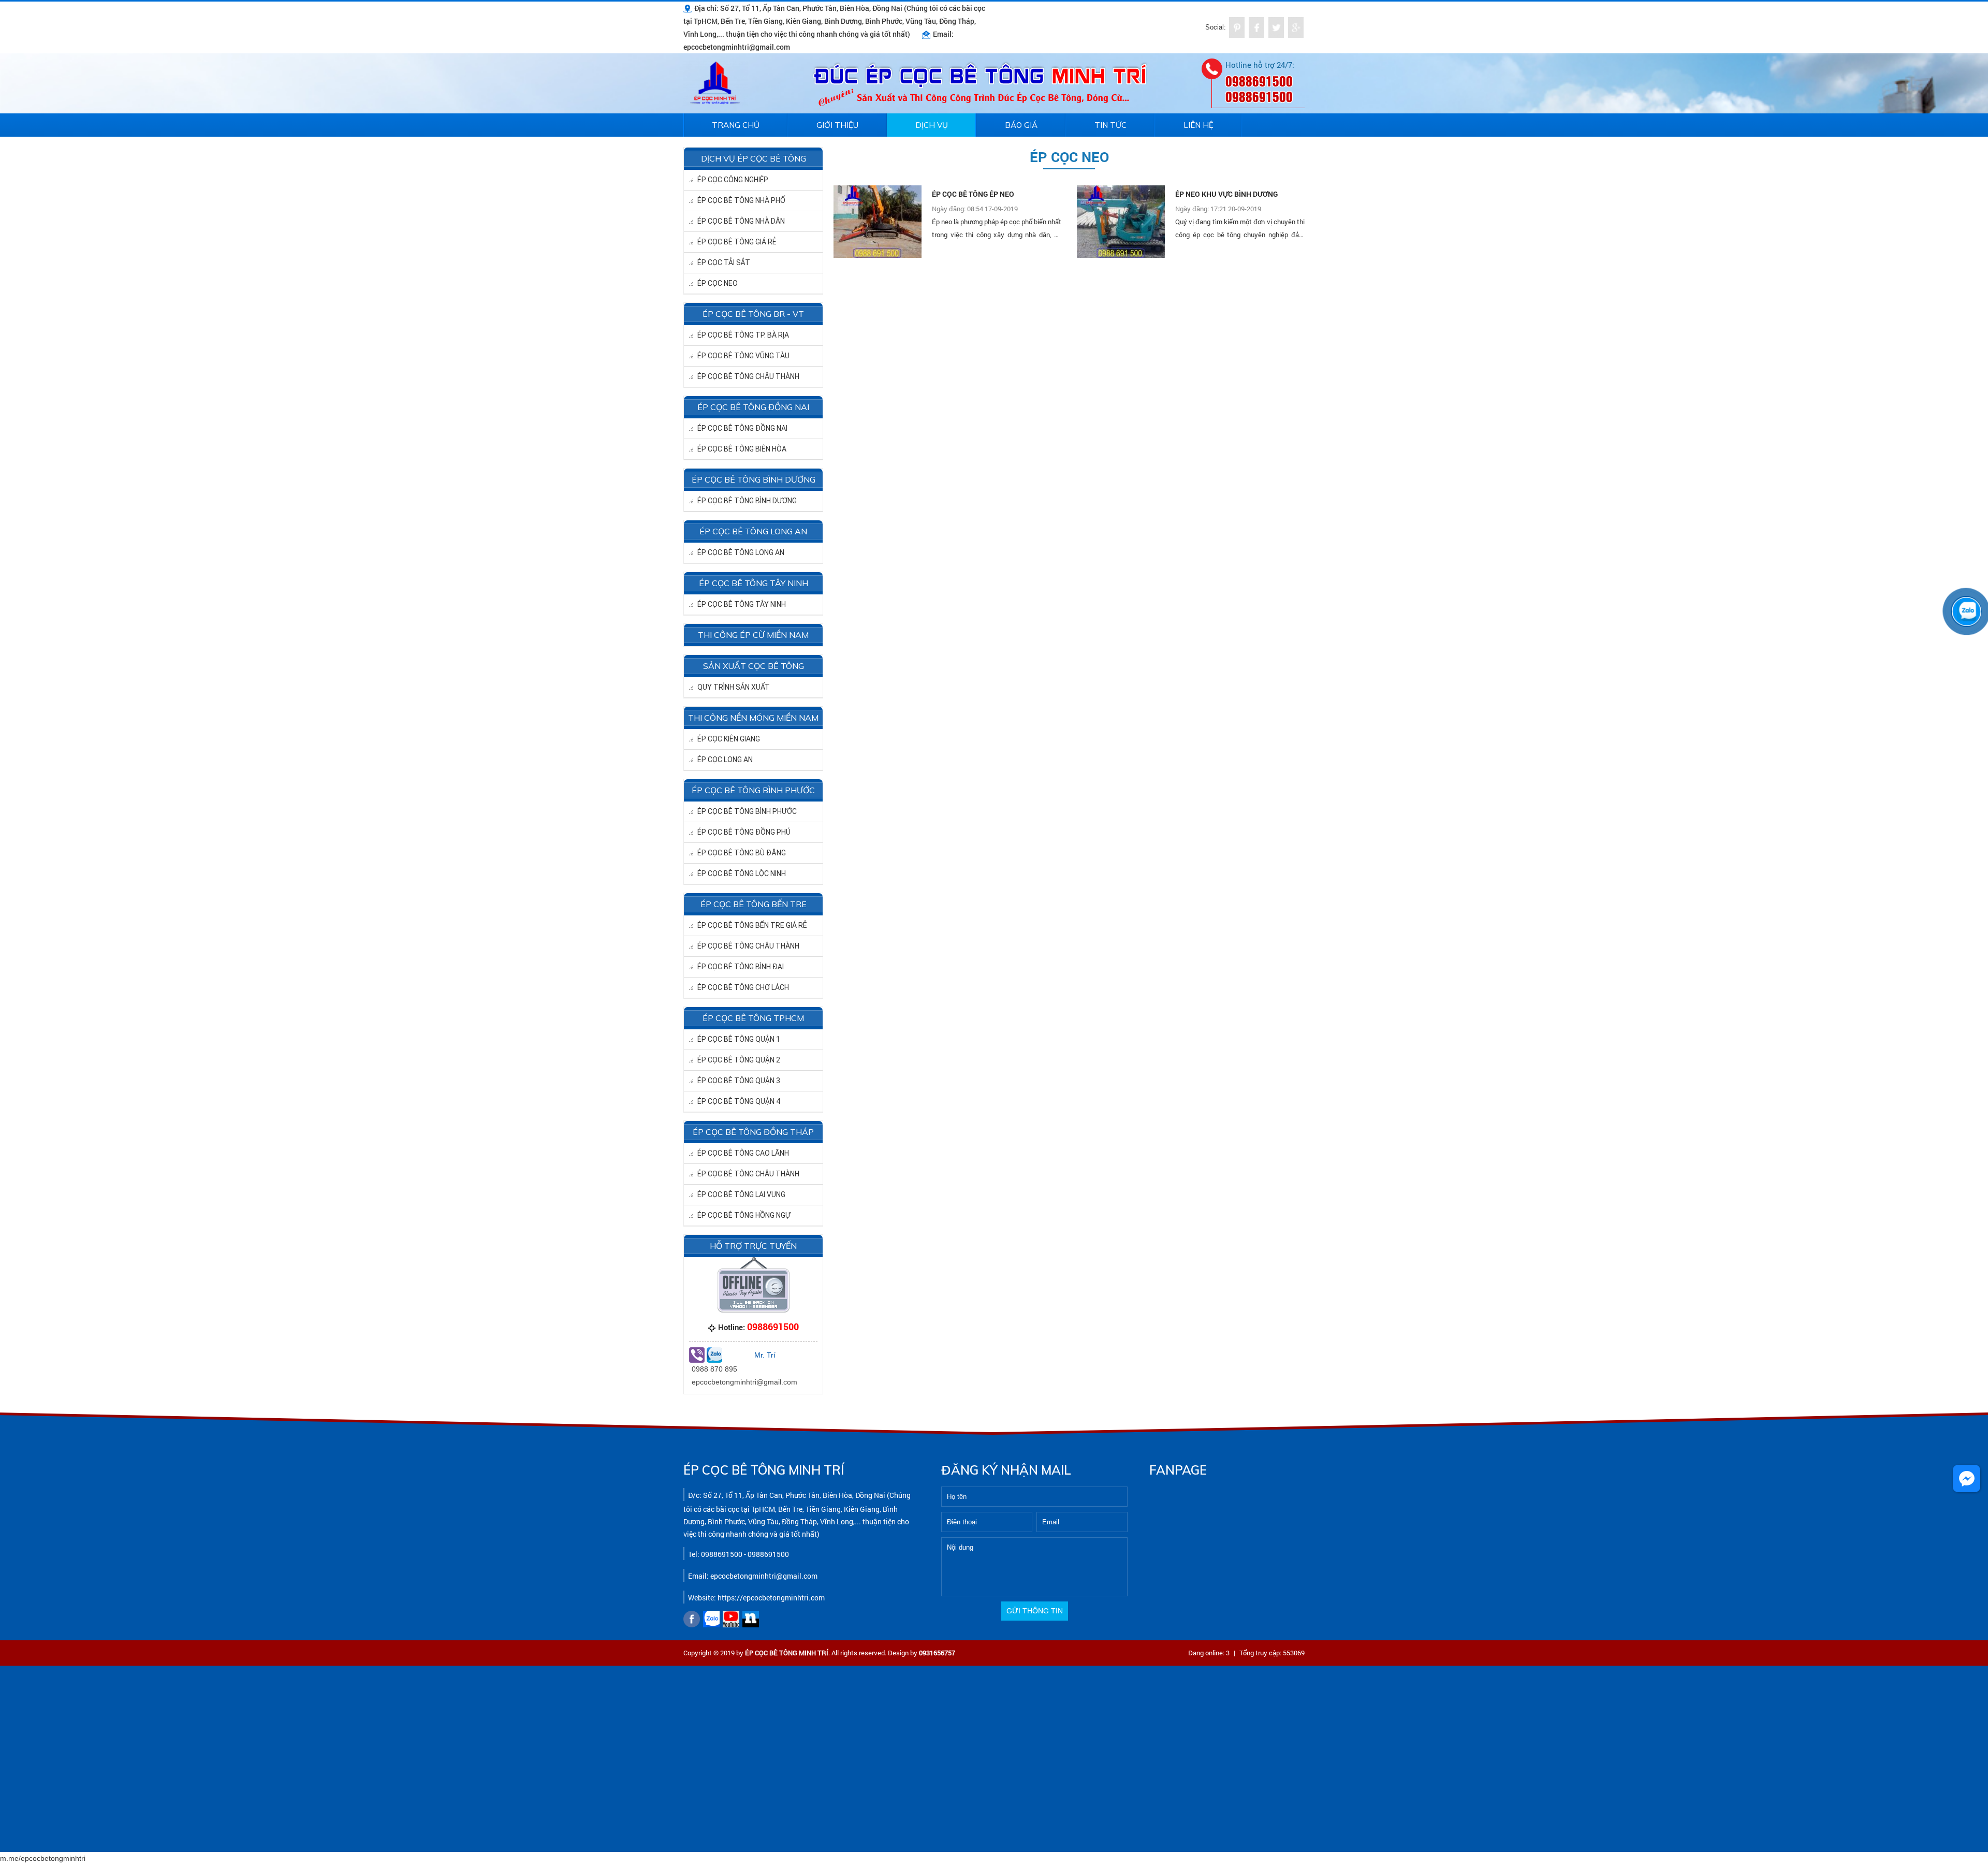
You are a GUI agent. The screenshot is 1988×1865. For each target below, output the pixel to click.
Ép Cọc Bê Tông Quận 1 (739, 1039)
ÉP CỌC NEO (718, 283)
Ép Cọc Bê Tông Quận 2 (739, 1060)
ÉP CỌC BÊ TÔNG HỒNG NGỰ (744, 1215)
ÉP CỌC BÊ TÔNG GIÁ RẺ (737, 242)
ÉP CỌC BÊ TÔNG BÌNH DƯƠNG (747, 501)
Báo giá (1021, 125)
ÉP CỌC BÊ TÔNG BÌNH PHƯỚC (747, 811)
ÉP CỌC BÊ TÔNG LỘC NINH (742, 873)
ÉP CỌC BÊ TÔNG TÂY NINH (742, 604)
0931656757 (937, 1653)
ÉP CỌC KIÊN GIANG (729, 739)
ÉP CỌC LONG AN (725, 760)
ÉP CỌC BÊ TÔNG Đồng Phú (744, 832)
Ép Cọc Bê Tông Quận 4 (739, 1101)
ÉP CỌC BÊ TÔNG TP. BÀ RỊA (743, 335)
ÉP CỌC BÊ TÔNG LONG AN (741, 552)
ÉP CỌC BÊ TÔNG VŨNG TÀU (743, 356)
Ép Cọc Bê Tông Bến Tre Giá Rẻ (752, 925)
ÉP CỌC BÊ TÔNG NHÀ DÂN (741, 221)
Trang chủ (736, 125)
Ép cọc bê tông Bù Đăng (742, 853)
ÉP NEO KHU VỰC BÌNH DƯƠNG (1226, 194)
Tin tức (1110, 125)
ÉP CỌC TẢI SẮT (724, 263)
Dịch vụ (932, 125)
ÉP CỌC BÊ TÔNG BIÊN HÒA (742, 449)
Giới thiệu (837, 125)
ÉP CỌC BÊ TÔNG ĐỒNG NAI (742, 428)
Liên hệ (1198, 125)
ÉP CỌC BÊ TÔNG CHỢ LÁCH (743, 987)
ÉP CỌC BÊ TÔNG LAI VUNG (741, 1194)
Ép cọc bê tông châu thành (748, 946)
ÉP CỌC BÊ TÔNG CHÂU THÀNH (748, 376)
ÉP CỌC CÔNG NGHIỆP (733, 180)
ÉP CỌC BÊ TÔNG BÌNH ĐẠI (741, 967)
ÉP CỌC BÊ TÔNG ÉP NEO (973, 194)
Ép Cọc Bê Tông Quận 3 (739, 1081)
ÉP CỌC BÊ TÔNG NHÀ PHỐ (741, 200)
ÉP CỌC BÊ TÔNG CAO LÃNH (743, 1153)
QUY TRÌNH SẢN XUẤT (734, 687)
